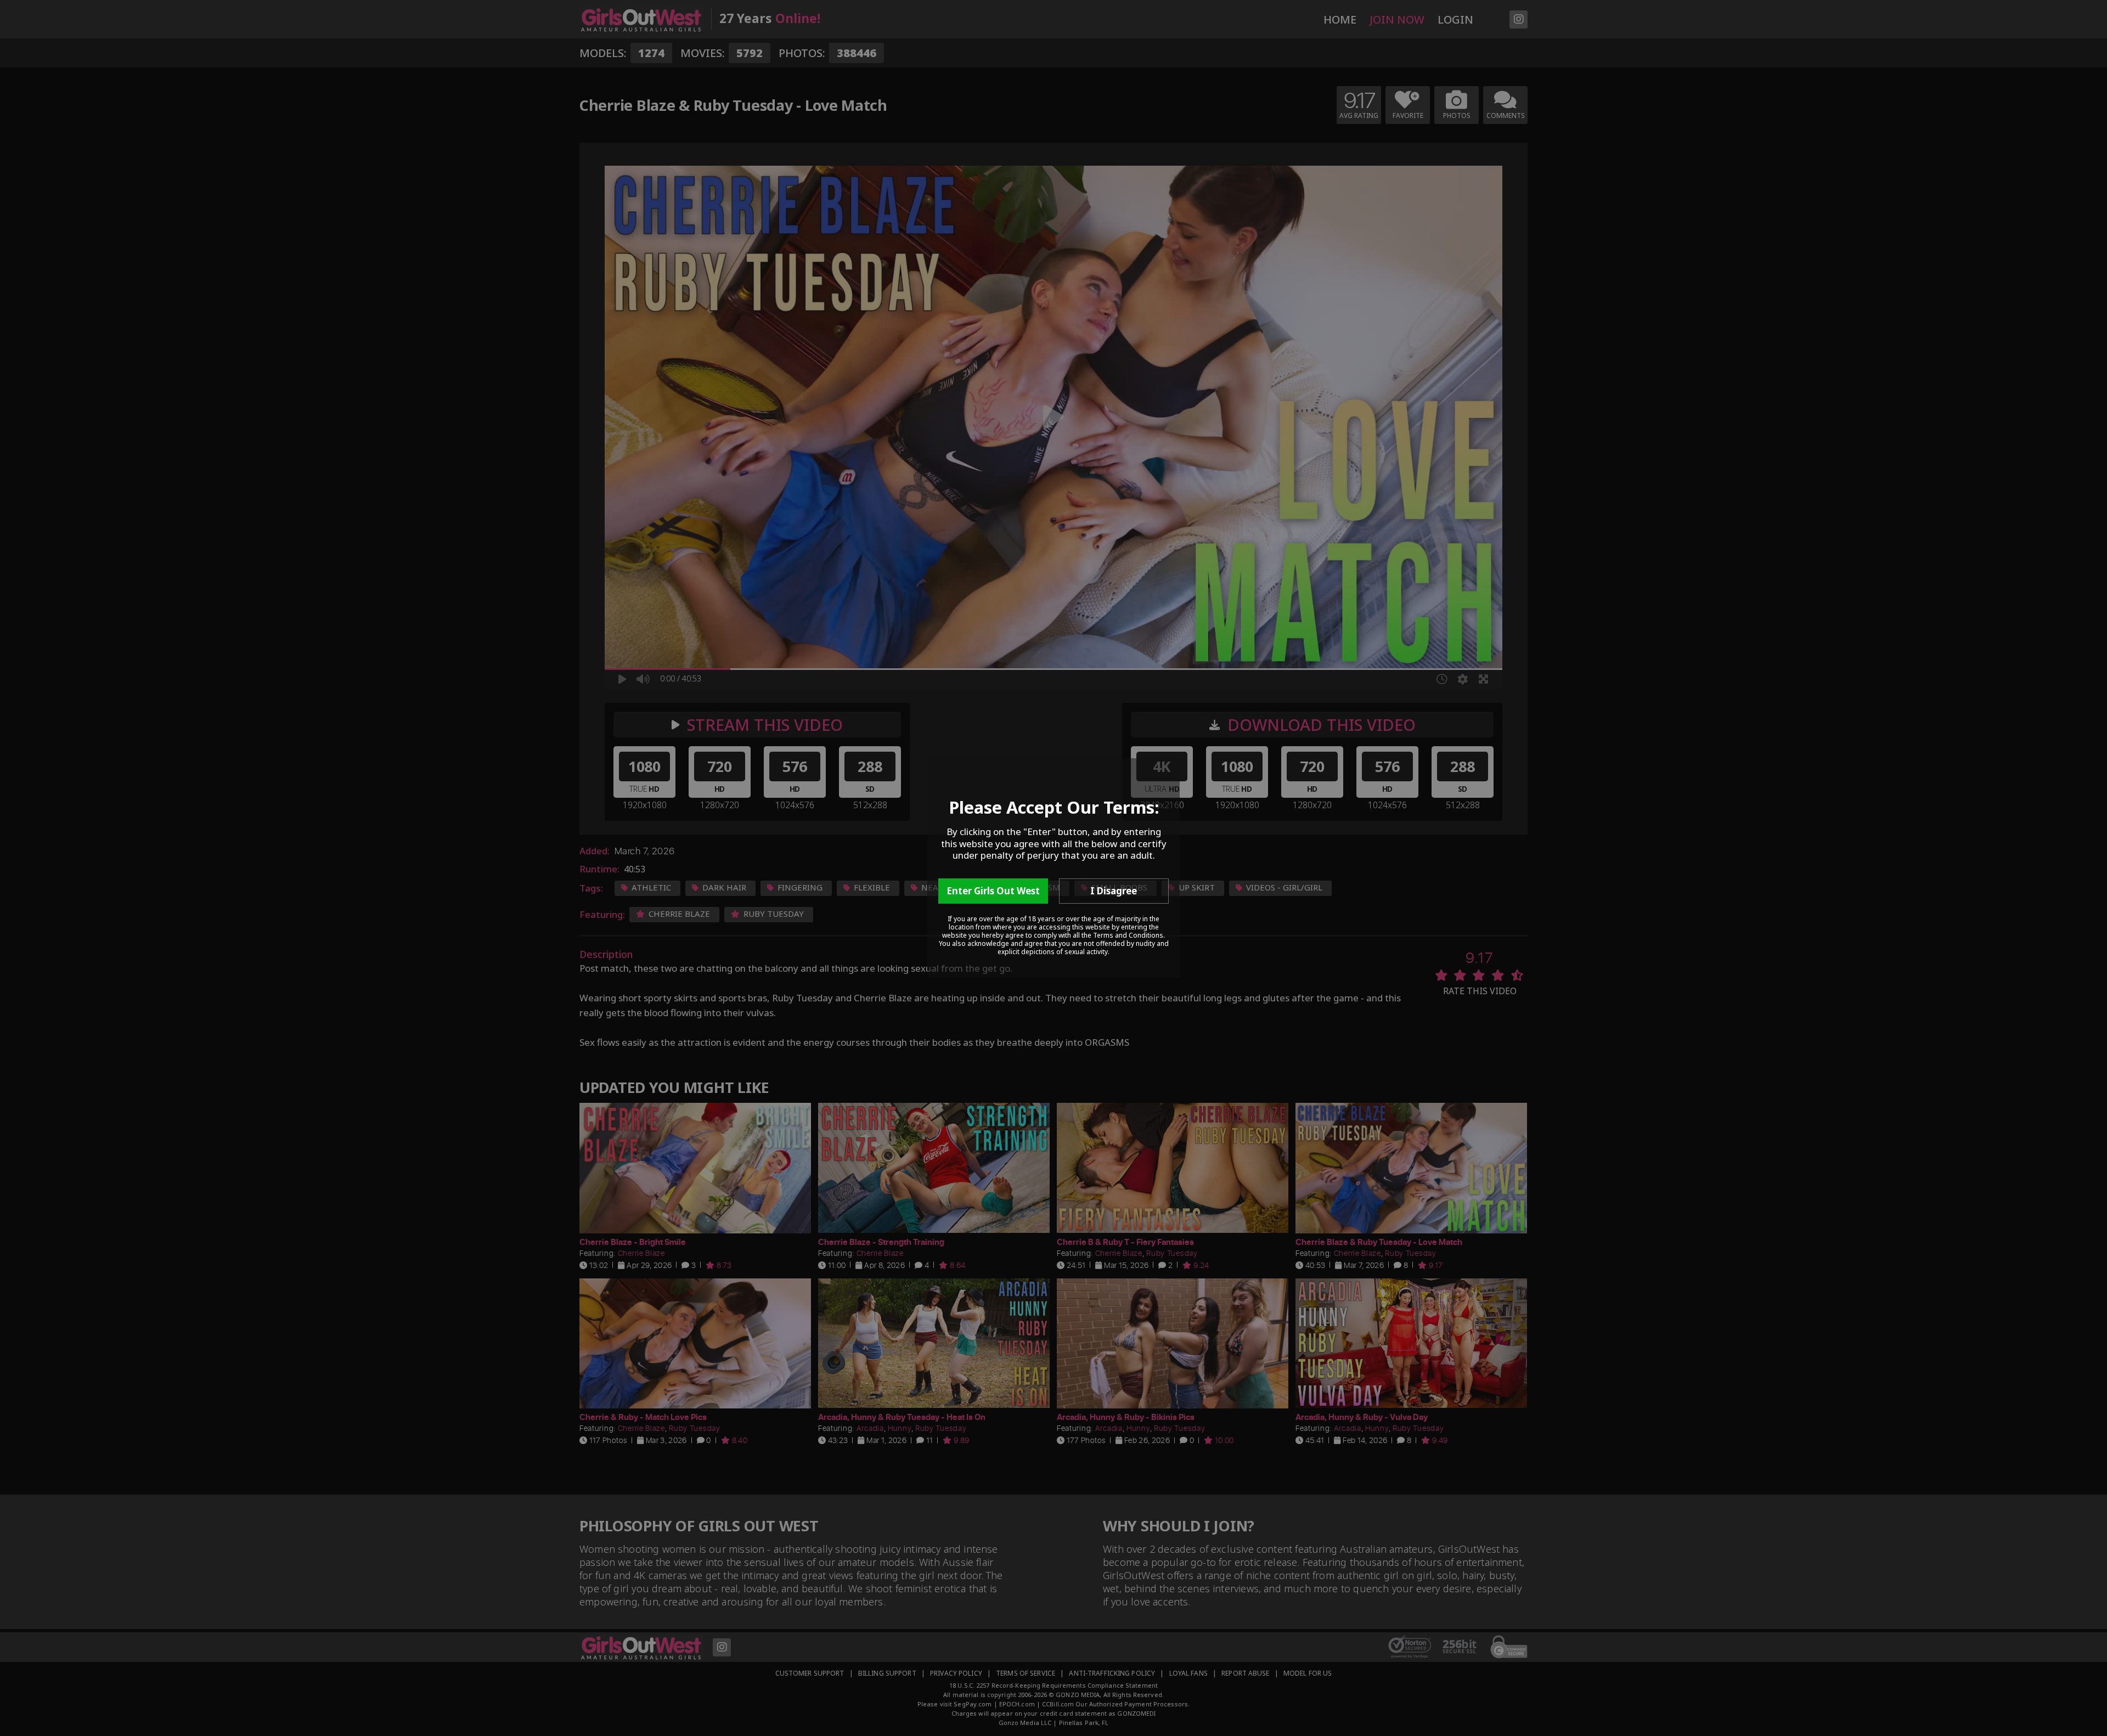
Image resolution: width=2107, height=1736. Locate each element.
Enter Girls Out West (993, 891)
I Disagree (1114, 891)
